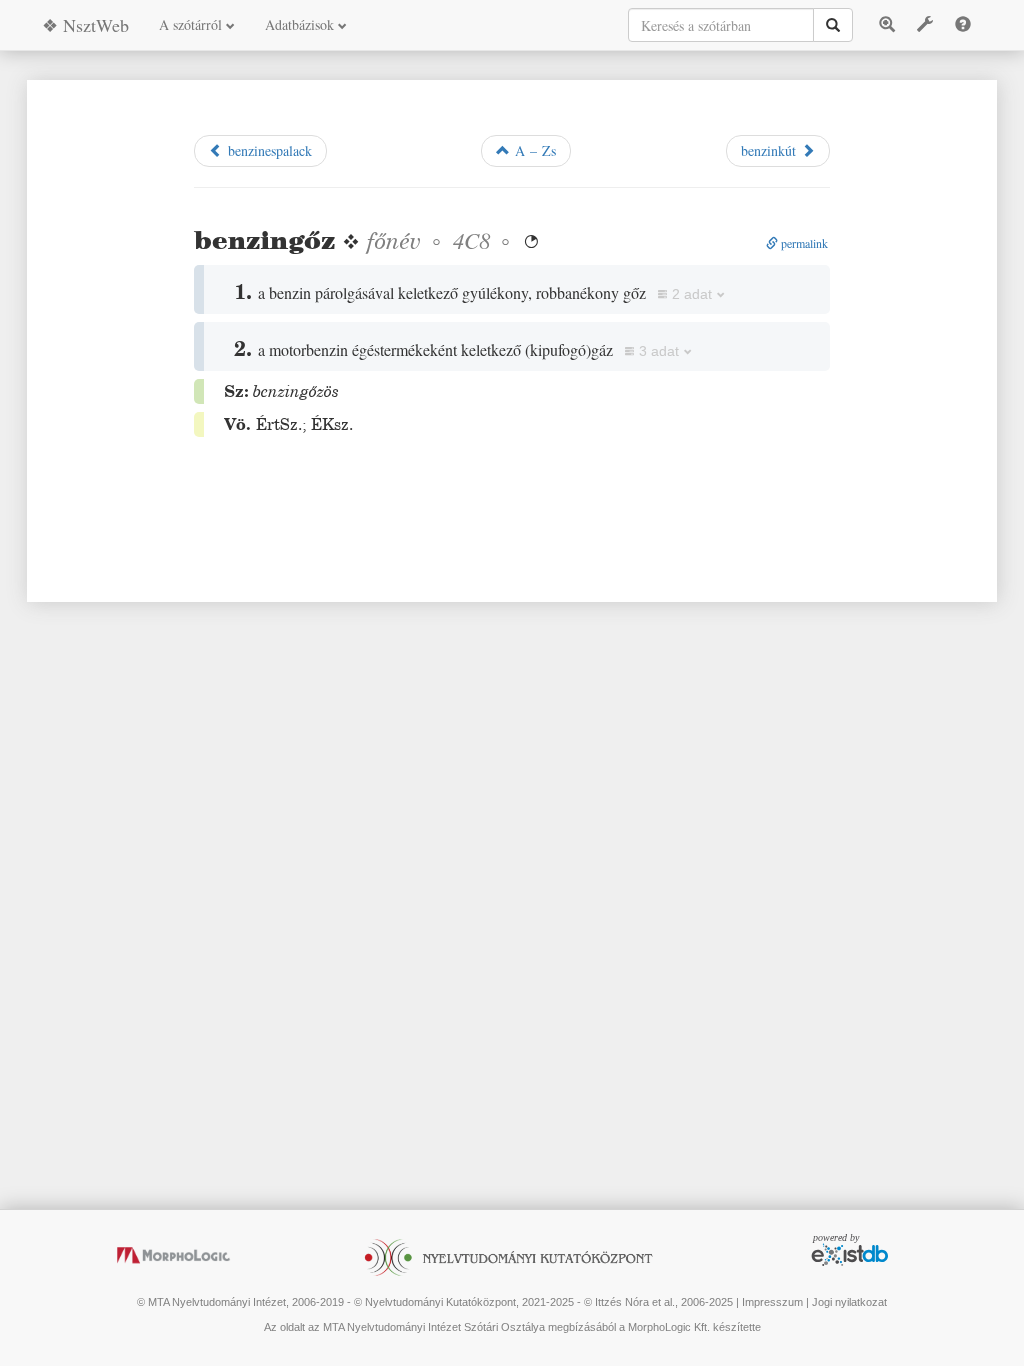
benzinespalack (267, 150)
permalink (803, 243)
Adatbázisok (301, 24)
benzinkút (771, 150)
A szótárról (192, 24)
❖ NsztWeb (85, 25)
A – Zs (533, 150)
